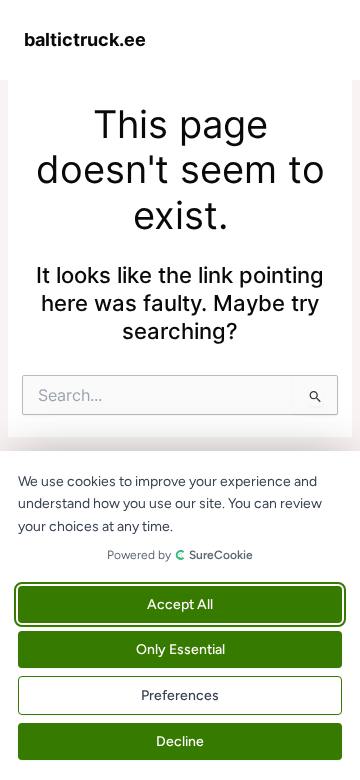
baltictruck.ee (85, 39)
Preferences (180, 695)
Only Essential (180, 649)
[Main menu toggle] (315, 39)
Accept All (180, 604)
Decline (180, 741)
